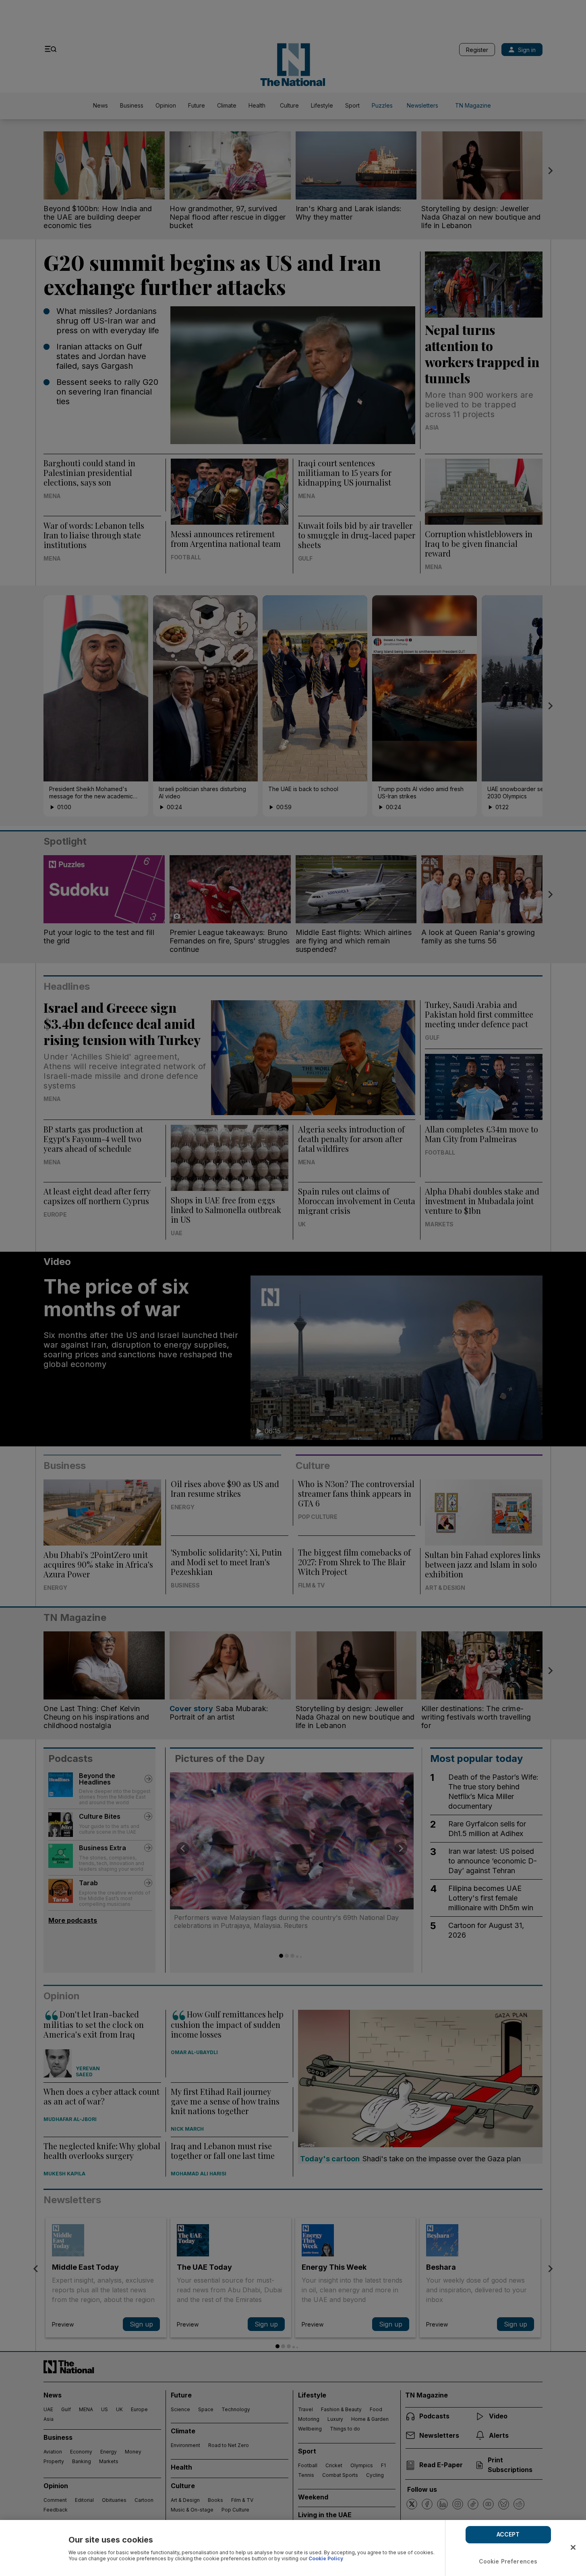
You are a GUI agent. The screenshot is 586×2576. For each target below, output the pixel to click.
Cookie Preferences (508, 2561)
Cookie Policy (326, 2558)
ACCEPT (508, 2534)
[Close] (573, 2547)
